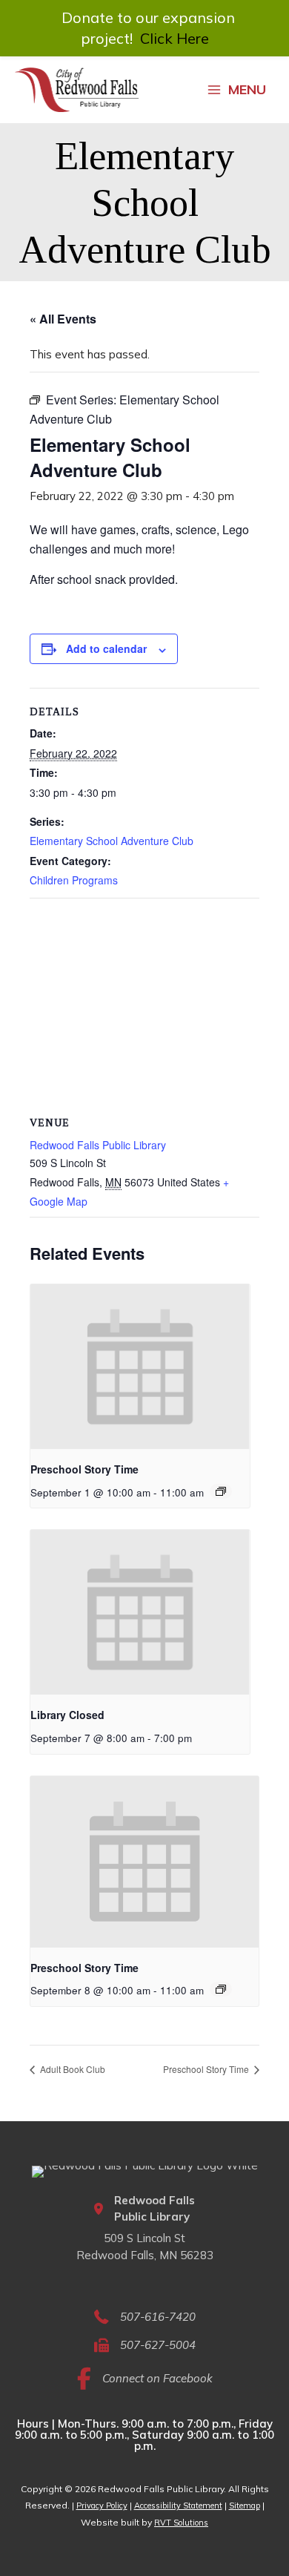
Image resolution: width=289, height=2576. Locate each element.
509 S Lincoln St (144, 2238)
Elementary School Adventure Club (112, 841)
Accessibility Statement (178, 2506)
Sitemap (245, 2506)
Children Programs (74, 880)
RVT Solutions (181, 2523)
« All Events (63, 319)
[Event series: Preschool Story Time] (221, 1491)
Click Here (175, 38)
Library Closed (67, 1715)
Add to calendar (106, 648)
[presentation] (140, 1367)
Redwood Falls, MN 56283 (145, 2255)
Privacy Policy (102, 2506)
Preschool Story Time (84, 1469)
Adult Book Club (72, 2069)
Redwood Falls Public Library (98, 1145)
